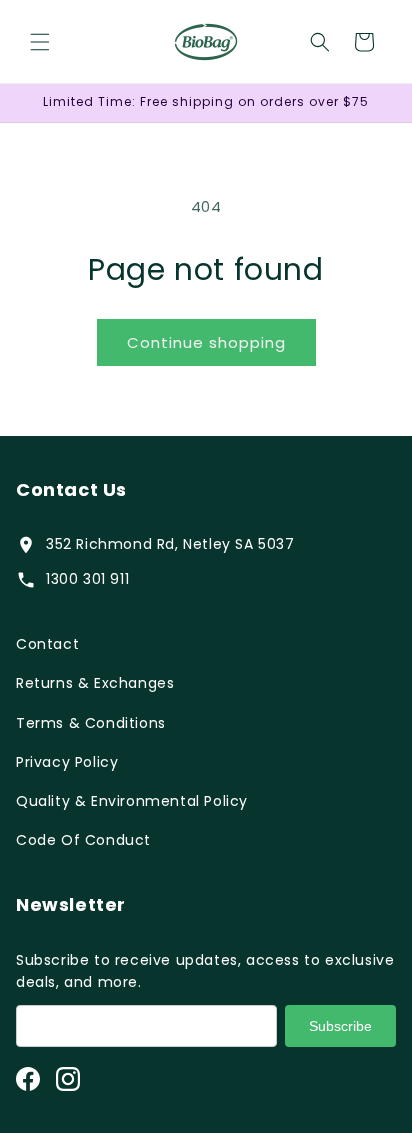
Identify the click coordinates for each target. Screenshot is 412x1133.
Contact (47, 644)
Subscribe (340, 1026)
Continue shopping (206, 342)
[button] (40, 42)
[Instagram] (68, 1079)
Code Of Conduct (83, 840)
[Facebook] (28, 1079)
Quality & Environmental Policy (132, 801)
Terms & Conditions (91, 723)
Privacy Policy (67, 762)
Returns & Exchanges (95, 683)
